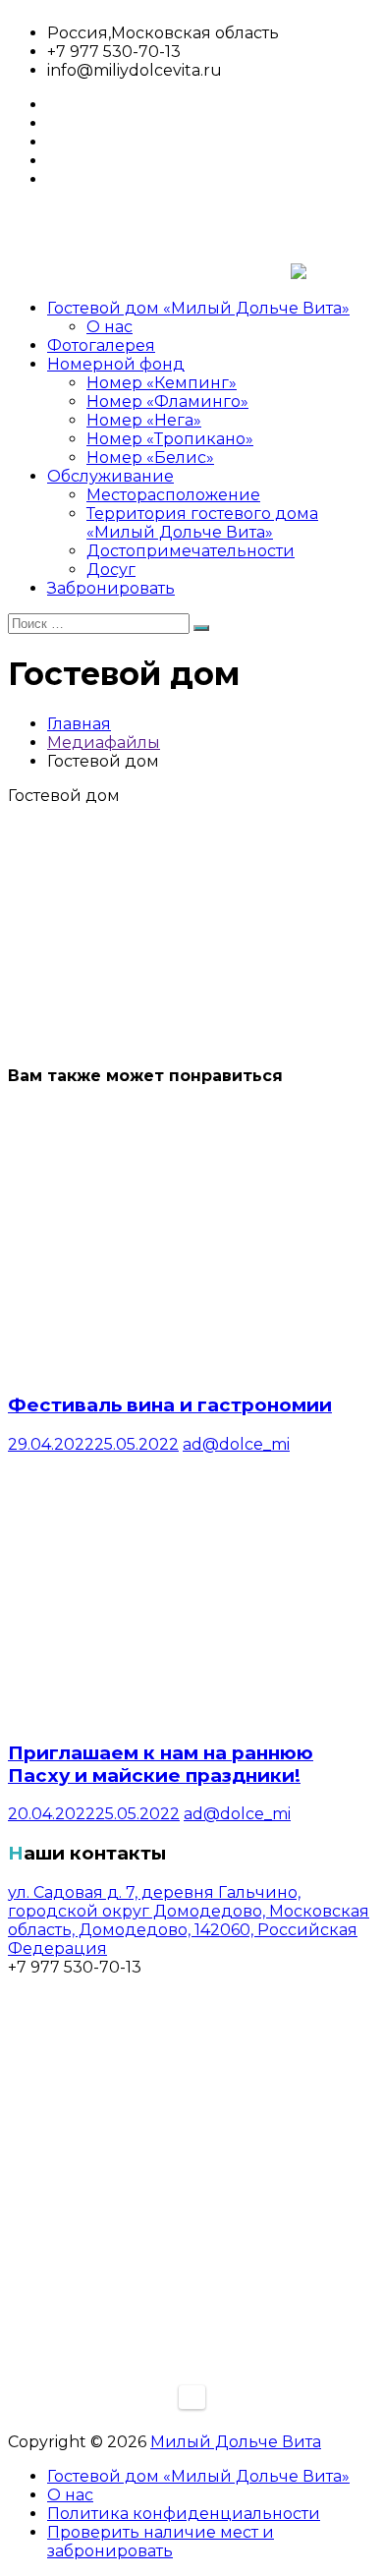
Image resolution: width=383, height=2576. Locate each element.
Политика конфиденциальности (184, 2514)
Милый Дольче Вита (236, 2442)
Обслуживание (110, 476)
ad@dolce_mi (236, 1444)
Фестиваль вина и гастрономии (170, 1405)
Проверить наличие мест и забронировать (161, 2542)
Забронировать (111, 588)
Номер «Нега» (144, 420)
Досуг (111, 570)
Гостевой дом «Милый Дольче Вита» (198, 308)
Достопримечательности (191, 551)
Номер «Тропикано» (170, 439)
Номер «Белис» (150, 458)
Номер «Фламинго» (167, 401)
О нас (109, 327)
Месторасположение (173, 495)
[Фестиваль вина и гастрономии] (190, 1366)
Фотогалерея (101, 345)
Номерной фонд (116, 364)
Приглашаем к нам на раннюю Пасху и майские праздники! (161, 1764)
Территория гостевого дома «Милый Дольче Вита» (202, 523)
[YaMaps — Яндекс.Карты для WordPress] (192, 2397)
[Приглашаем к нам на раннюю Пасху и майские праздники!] (190, 1714)
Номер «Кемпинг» (162, 383)
